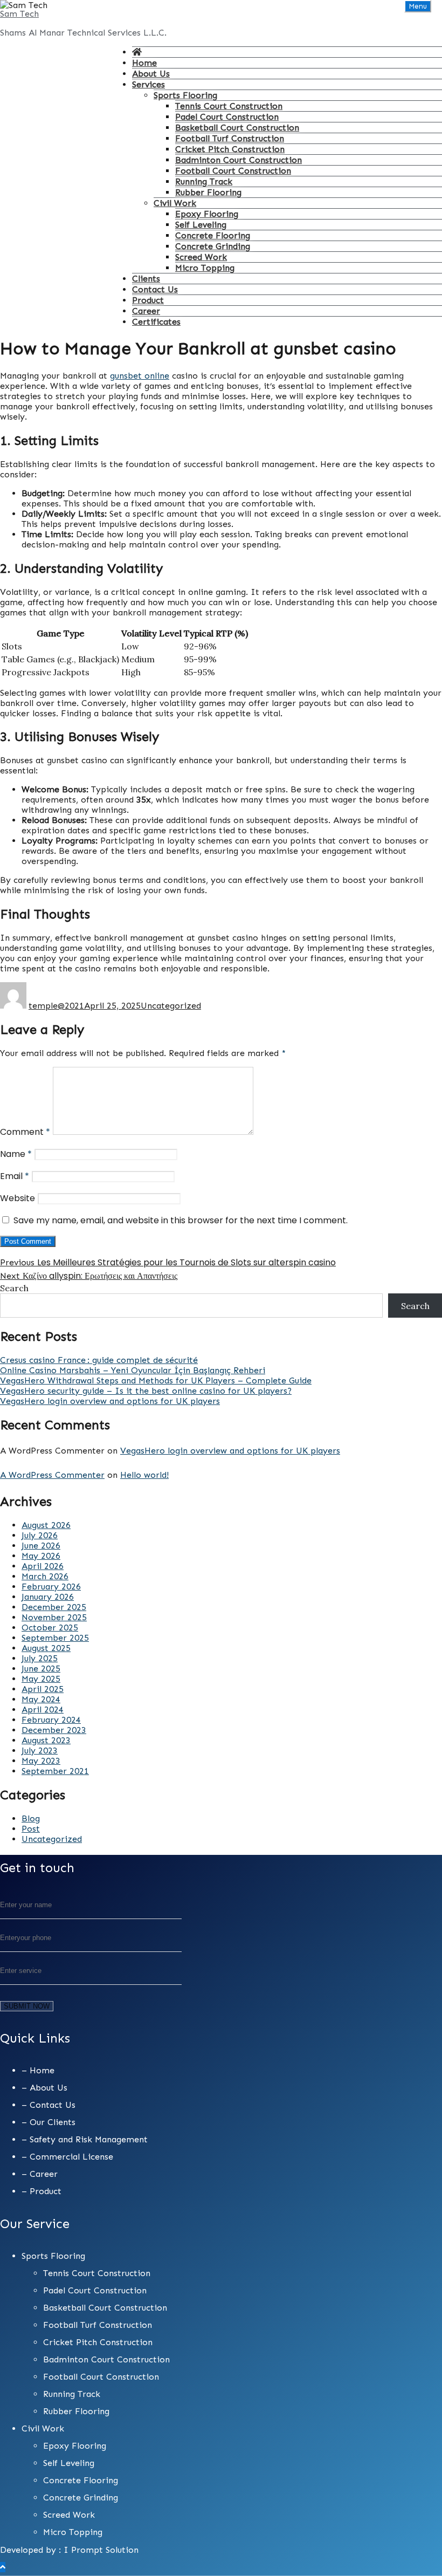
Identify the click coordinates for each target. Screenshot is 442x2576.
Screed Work (201, 257)
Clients (146, 279)
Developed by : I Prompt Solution (69, 2550)
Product (148, 300)
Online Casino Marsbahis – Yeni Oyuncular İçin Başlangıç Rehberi (133, 1370)
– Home (38, 2070)
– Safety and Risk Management (85, 2139)
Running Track (204, 181)
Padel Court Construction (227, 117)
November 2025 (54, 1617)
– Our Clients (49, 2122)
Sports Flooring (185, 95)
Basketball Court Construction (237, 128)
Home (144, 63)
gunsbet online (140, 376)
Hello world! (144, 1475)
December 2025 (54, 1607)
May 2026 (41, 1556)
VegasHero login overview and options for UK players (110, 1401)
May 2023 (41, 1761)
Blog (31, 1818)
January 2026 (48, 1597)
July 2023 (40, 1751)
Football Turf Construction (230, 138)
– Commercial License (67, 2157)
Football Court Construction (233, 171)
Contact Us (155, 289)
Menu (418, 6)
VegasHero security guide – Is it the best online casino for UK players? (146, 1391)
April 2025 (43, 1689)
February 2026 (51, 1587)
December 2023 (54, 1730)
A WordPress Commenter (52, 1475)
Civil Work (175, 203)
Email (15, 1176)
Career (146, 311)
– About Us (44, 2088)
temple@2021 (56, 1006)
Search (14, 1288)
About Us (151, 74)
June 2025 (41, 1669)
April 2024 (43, 1710)
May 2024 (41, 1699)
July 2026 (40, 1535)
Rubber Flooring (208, 192)
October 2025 (50, 1628)
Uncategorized (171, 1006)
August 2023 (46, 1740)
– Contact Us (49, 2105)
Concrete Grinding (213, 246)
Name (16, 1154)
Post (31, 1829)
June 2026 (41, 1546)
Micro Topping (205, 268)
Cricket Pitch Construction (230, 149)
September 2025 (55, 1638)
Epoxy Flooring (207, 214)
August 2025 (46, 1648)
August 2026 (46, 1525)
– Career (40, 2174)
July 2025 (40, 1658)
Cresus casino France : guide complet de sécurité (99, 1360)
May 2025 (41, 1679)
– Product (42, 2191)
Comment (25, 1132)
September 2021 (55, 1771)
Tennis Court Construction (229, 106)
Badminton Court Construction (239, 160)
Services (149, 84)
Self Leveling (201, 225)
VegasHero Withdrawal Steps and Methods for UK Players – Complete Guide (156, 1381)
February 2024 (51, 1720)
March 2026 (45, 1576)
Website (18, 1198)
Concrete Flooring (213, 235)
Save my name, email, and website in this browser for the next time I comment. (181, 1220)
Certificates (156, 322)
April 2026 (43, 1566)
